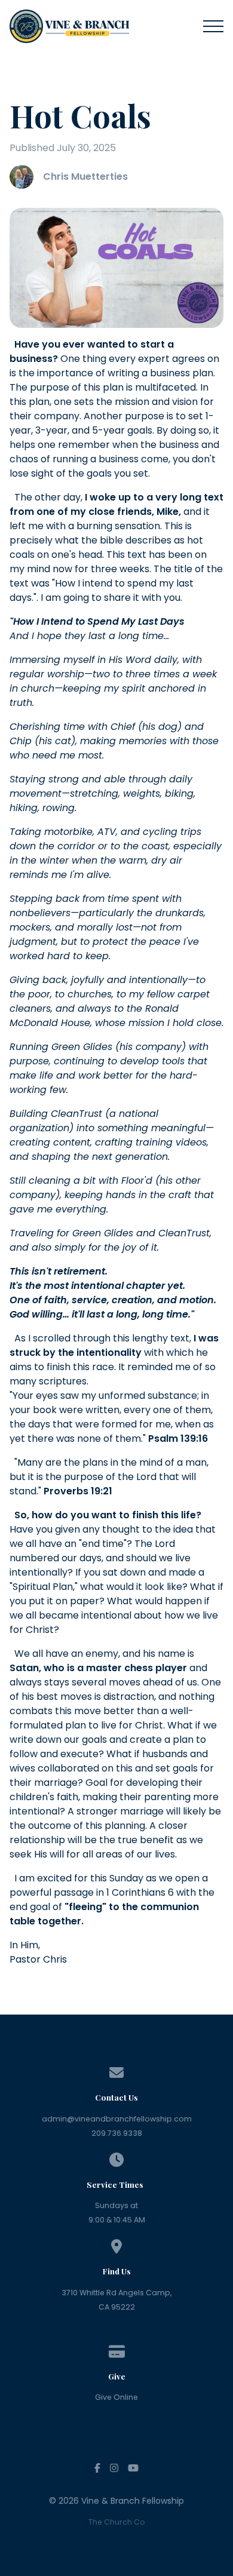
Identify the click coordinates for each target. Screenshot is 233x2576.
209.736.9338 (117, 2133)
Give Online (116, 2397)
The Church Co (117, 2522)
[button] (213, 26)
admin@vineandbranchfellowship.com (117, 2119)
